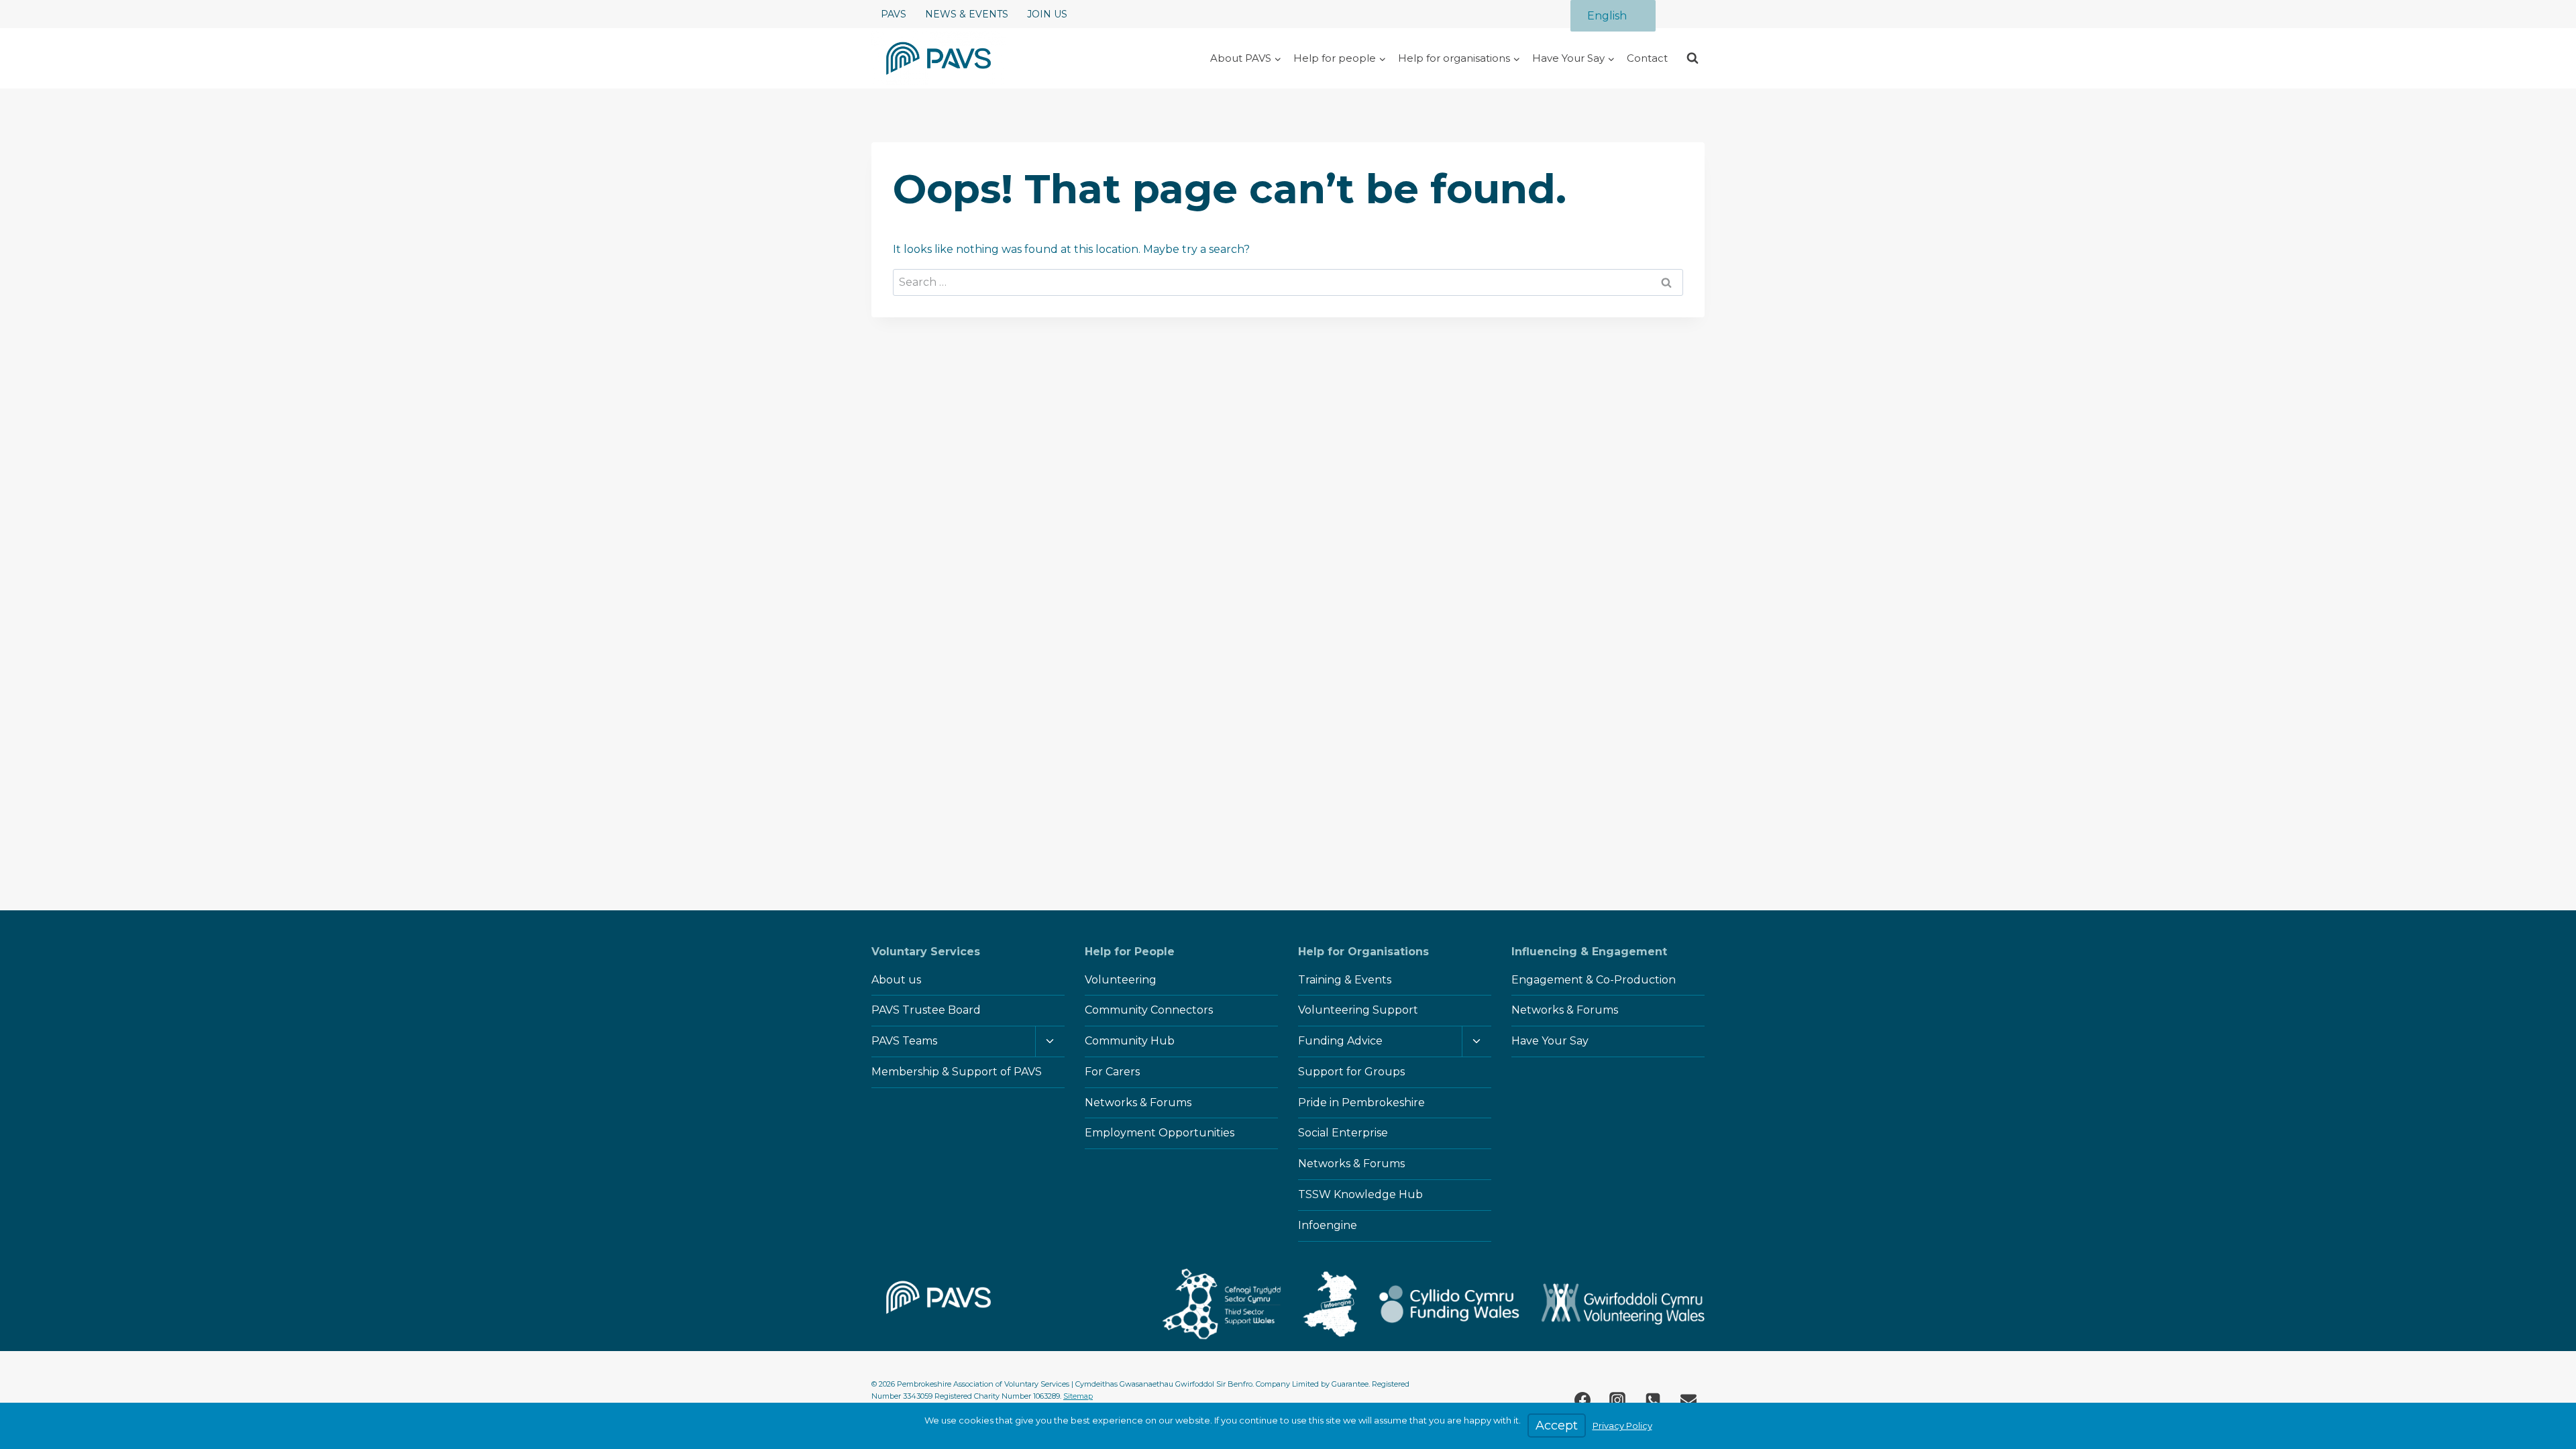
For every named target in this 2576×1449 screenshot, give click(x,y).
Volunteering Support (1358, 1010)
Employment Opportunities (1160, 1133)
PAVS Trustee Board (926, 1010)
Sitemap (1078, 1396)
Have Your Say (1550, 1041)
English (1607, 16)
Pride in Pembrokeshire (1361, 1103)
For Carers (1112, 1072)
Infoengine (1328, 1225)
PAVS (894, 14)
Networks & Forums (1138, 1103)
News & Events (967, 14)
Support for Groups (1351, 1072)
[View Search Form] (1693, 58)
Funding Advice (1340, 1041)
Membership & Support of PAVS (957, 1072)
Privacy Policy (1622, 1426)
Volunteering (1121, 980)
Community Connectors (1149, 1010)
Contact (1647, 58)
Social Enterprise (1343, 1133)
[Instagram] (1617, 1400)
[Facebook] (1582, 1400)
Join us (1047, 14)
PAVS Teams (904, 1041)
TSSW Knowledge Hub (1360, 1194)
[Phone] (1653, 1400)
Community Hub (1130, 1041)
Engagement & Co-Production (1594, 980)
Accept (1557, 1426)
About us (896, 980)
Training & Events (1345, 980)
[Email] (1688, 1400)
